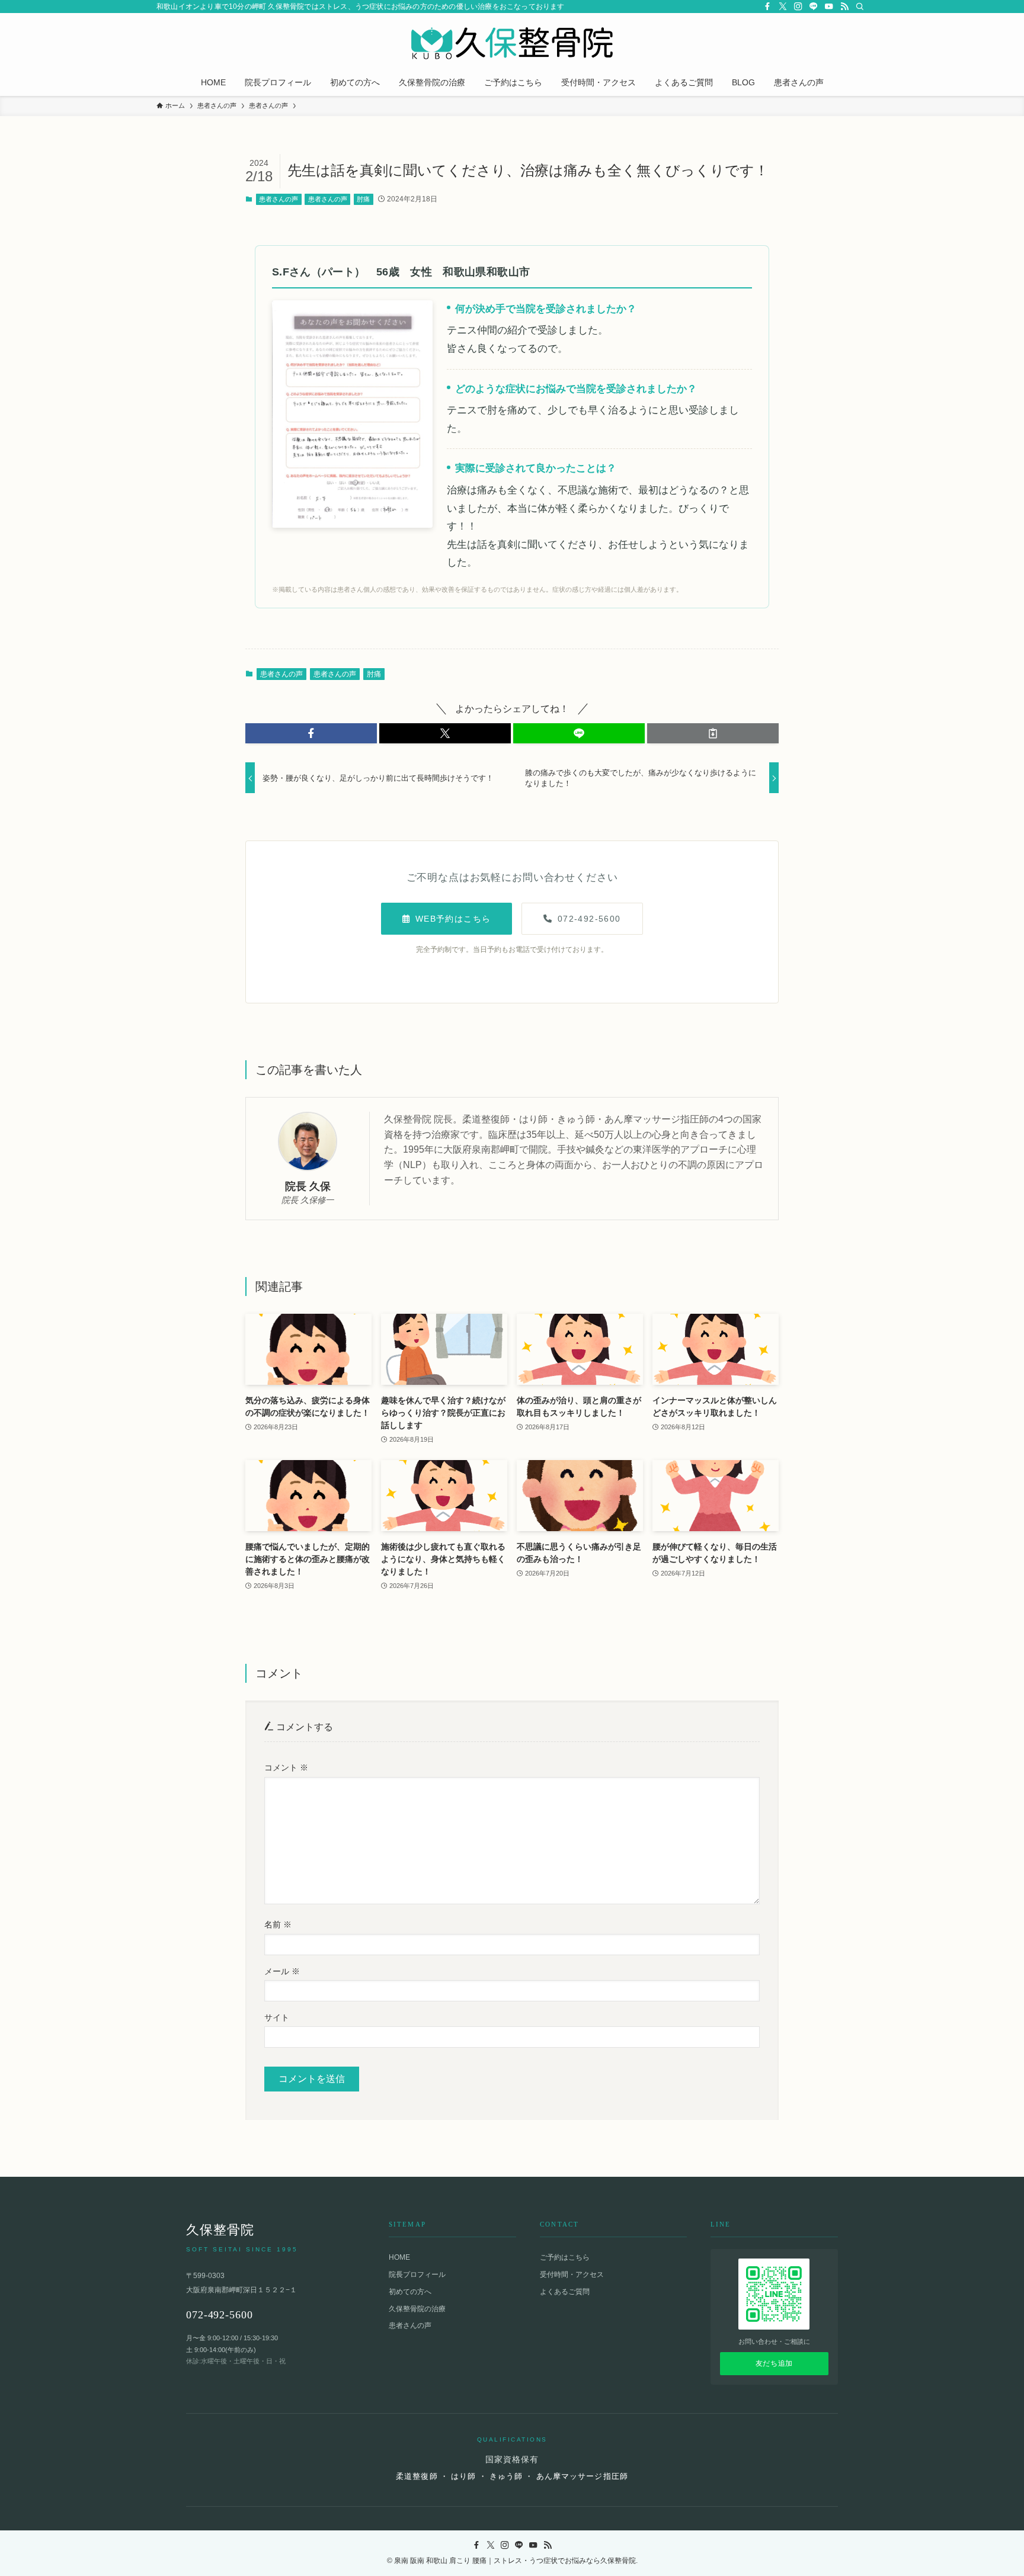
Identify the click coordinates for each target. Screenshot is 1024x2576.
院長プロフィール (417, 2275)
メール (282, 1971)
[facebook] (767, 7)
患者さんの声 (279, 199)
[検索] (860, 7)
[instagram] (798, 7)
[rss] (844, 7)
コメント (286, 1767)
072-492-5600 (589, 919)
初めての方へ (410, 2292)
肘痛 (363, 199)
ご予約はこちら (565, 2257)
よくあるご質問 (565, 2292)
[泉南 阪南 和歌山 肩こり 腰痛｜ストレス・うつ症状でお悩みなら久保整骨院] (512, 43)
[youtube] (829, 7)
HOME (399, 2257)
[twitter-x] (783, 7)
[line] (814, 7)
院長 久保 (308, 1186)
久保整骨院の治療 (417, 2309)
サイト (277, 2017)
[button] (311, 733)
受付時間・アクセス (572, 2275)
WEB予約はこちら (453, 919)
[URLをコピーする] (713, 733)
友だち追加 (774, 2363)
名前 (278, 1924)
